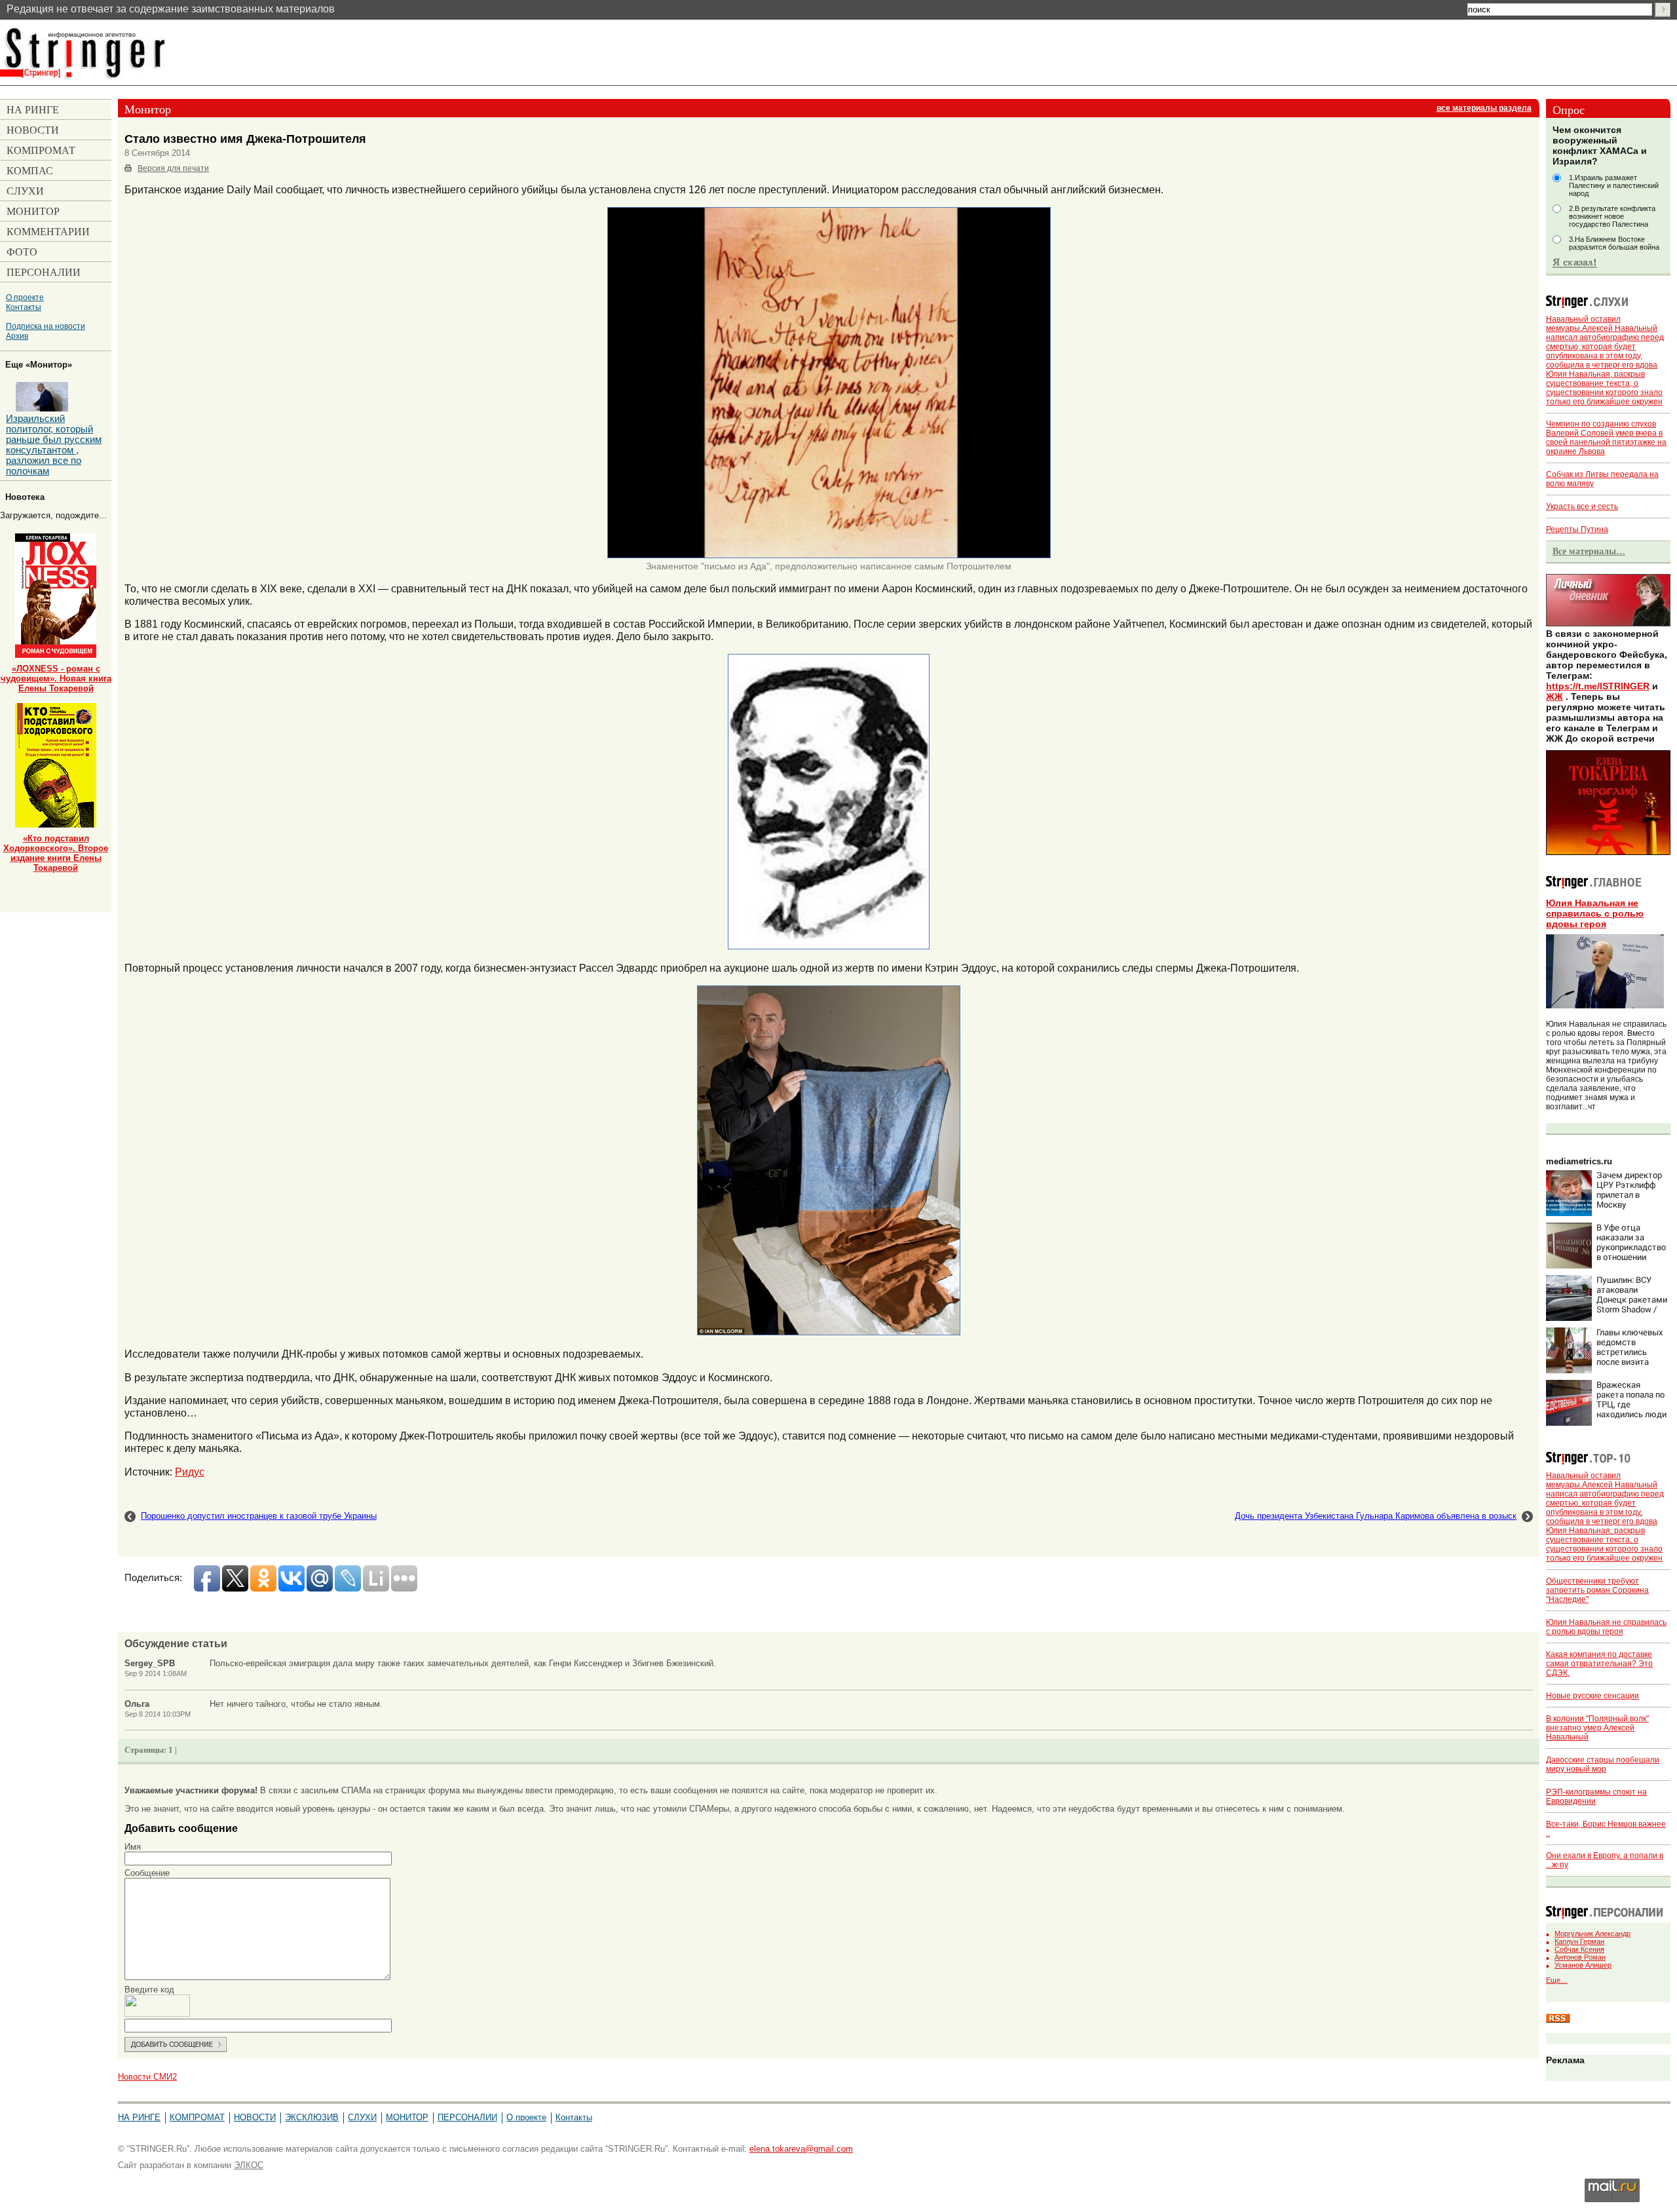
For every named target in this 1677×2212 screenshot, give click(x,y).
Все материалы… (1589, 551)
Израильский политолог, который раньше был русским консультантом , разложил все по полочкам (54, 445)
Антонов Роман (1580, 1957)
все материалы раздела (1484, 108)
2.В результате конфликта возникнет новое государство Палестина (1612, 216)
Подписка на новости (46, 326)
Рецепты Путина (1577, 529)
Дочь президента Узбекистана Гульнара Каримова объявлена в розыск (1376, 1516)
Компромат (197, 2117)
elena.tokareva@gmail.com (801, 2149)
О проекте (25, 297)
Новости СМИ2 (147, 2077)
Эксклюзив (312, 2117)
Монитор (407, 2117)
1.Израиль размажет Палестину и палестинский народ (1614, 185)
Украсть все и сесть (1582, 506)
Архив (17, 336)
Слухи (362, 2117)
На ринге (139, 2117)
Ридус (190, 1472)
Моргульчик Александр (1592, 1934)
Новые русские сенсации (1592, 1696)
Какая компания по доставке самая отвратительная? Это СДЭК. (1599, 1664)
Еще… (1557, 1980)
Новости (255, 2117)
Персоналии (467, 2117)
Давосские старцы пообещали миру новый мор (1603, 1764)
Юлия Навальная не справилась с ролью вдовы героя (1595, 913)
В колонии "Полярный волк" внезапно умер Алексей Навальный (1597, 1728)
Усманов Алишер (1583, 1965)
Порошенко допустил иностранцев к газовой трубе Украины (259, 1516)
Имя (133, 1847)
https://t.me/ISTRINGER (1598, 686)
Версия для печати (173, 168)
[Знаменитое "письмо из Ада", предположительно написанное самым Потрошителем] (829, 556)
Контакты (24, 307)
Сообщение (147, 1873)
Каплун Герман (1579, 1941)
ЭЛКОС (249, 2165)
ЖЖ (1555, 696)
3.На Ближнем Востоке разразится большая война (1614, 243)
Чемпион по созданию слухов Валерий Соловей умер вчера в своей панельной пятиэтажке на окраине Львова (1606, 438)
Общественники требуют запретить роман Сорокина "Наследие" (1597, 1590)
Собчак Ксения (1579, 1949)
